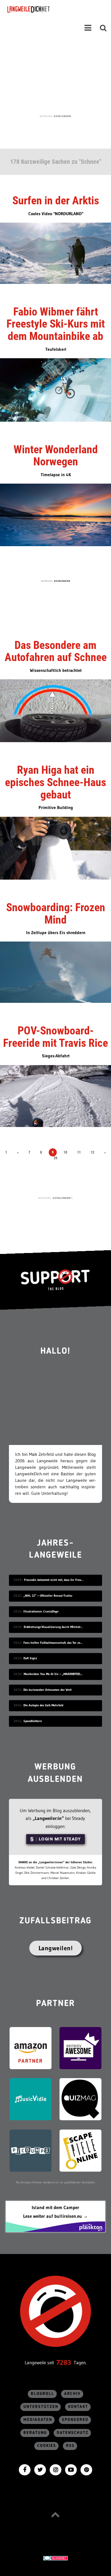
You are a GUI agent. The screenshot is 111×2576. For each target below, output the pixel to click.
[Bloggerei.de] (55, 2558)
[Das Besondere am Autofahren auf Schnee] (55, 710)
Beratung (35, 2433)
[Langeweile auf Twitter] (40, 2469)
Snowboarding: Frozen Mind (56, 914)
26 (55, 1158)
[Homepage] (45, 9)
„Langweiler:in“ (48, 1818)
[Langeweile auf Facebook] (25, 2469)
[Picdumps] (31, 2150)
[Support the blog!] (55, 1280)
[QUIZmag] (80, 2099)
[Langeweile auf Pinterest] (86, 2469)
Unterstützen (41, 2407)
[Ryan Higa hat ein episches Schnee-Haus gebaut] (55, 848)
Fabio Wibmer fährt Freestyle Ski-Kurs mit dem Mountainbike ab (56, 324)
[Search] (103, 28)
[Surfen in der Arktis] (55, 253)
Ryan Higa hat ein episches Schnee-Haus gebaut (55, 782)
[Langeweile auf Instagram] (55, 2469)
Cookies (47, 2446)
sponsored (75, 2420)
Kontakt (78, 2407)
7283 (64, 2363)
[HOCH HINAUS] (55, 2515)
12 (92, 1152)
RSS (70, 2446)
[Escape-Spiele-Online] (80, 2150)
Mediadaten (38, 2420)
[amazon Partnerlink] (31, 2048)
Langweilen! (56, 1948)
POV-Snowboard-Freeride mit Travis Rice (55, 1037)
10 (65, 1152)
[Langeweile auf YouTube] (71, 2469)
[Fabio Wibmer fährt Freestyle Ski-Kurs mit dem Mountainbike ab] (55, 389)
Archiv (72, 2394)
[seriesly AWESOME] (80, 2048)
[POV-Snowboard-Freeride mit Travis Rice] (55, 1095)
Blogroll (43, 2394)
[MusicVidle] (31, 2099)
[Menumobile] (88, 28)
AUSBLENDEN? (62, 1198)
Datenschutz (73, 2433)
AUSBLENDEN (62, 116)
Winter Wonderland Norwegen (56, 456)
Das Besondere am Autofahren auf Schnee (56, 651)
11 (79, 1152)
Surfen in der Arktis (56, 201)
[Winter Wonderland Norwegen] (55, 514)
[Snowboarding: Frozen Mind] (55, 972)
